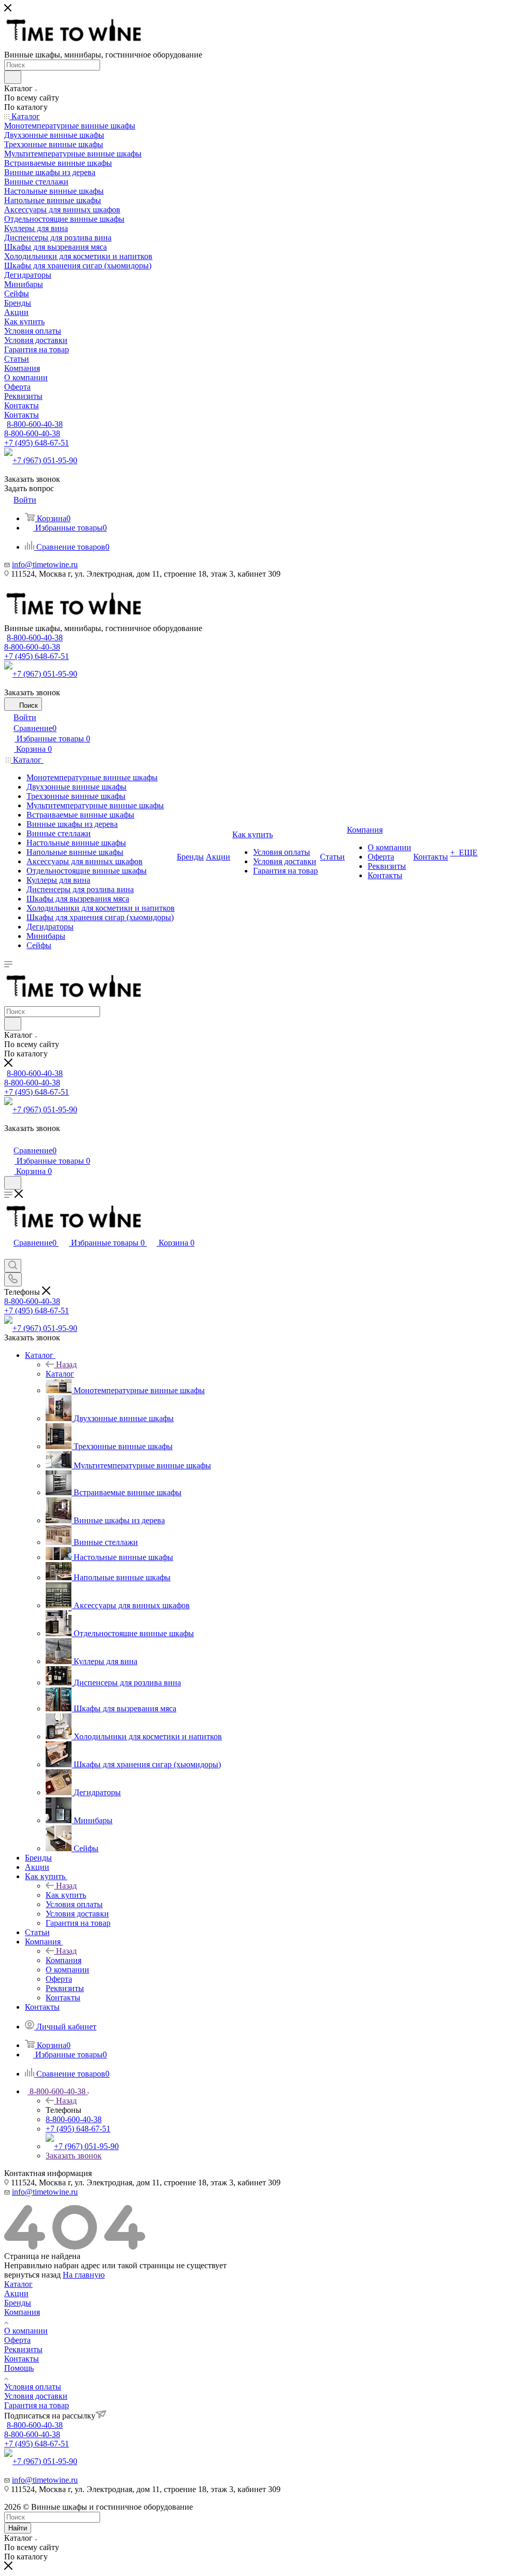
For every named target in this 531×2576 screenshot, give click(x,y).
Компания (64, 1960)
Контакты (22, 2359)
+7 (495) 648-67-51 (37, 443)
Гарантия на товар (37, 2405)
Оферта (17, 2340)
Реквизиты (23, 2349)
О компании (26, 2331)
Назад (66, 1364)
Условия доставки (36, 2396)
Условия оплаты (33, 2387)
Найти (18, 2528)
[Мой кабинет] (9, 1140)
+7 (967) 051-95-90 (45, 460)
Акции (16, 2293)
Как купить (66, 1895)
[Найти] (13, 77)
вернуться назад (32, 2275)
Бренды (18, 2303)
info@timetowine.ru (45, 564)
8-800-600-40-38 (35, 424)
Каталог (60, 1374)
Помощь (19, 2368)
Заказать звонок (74, 2156)
